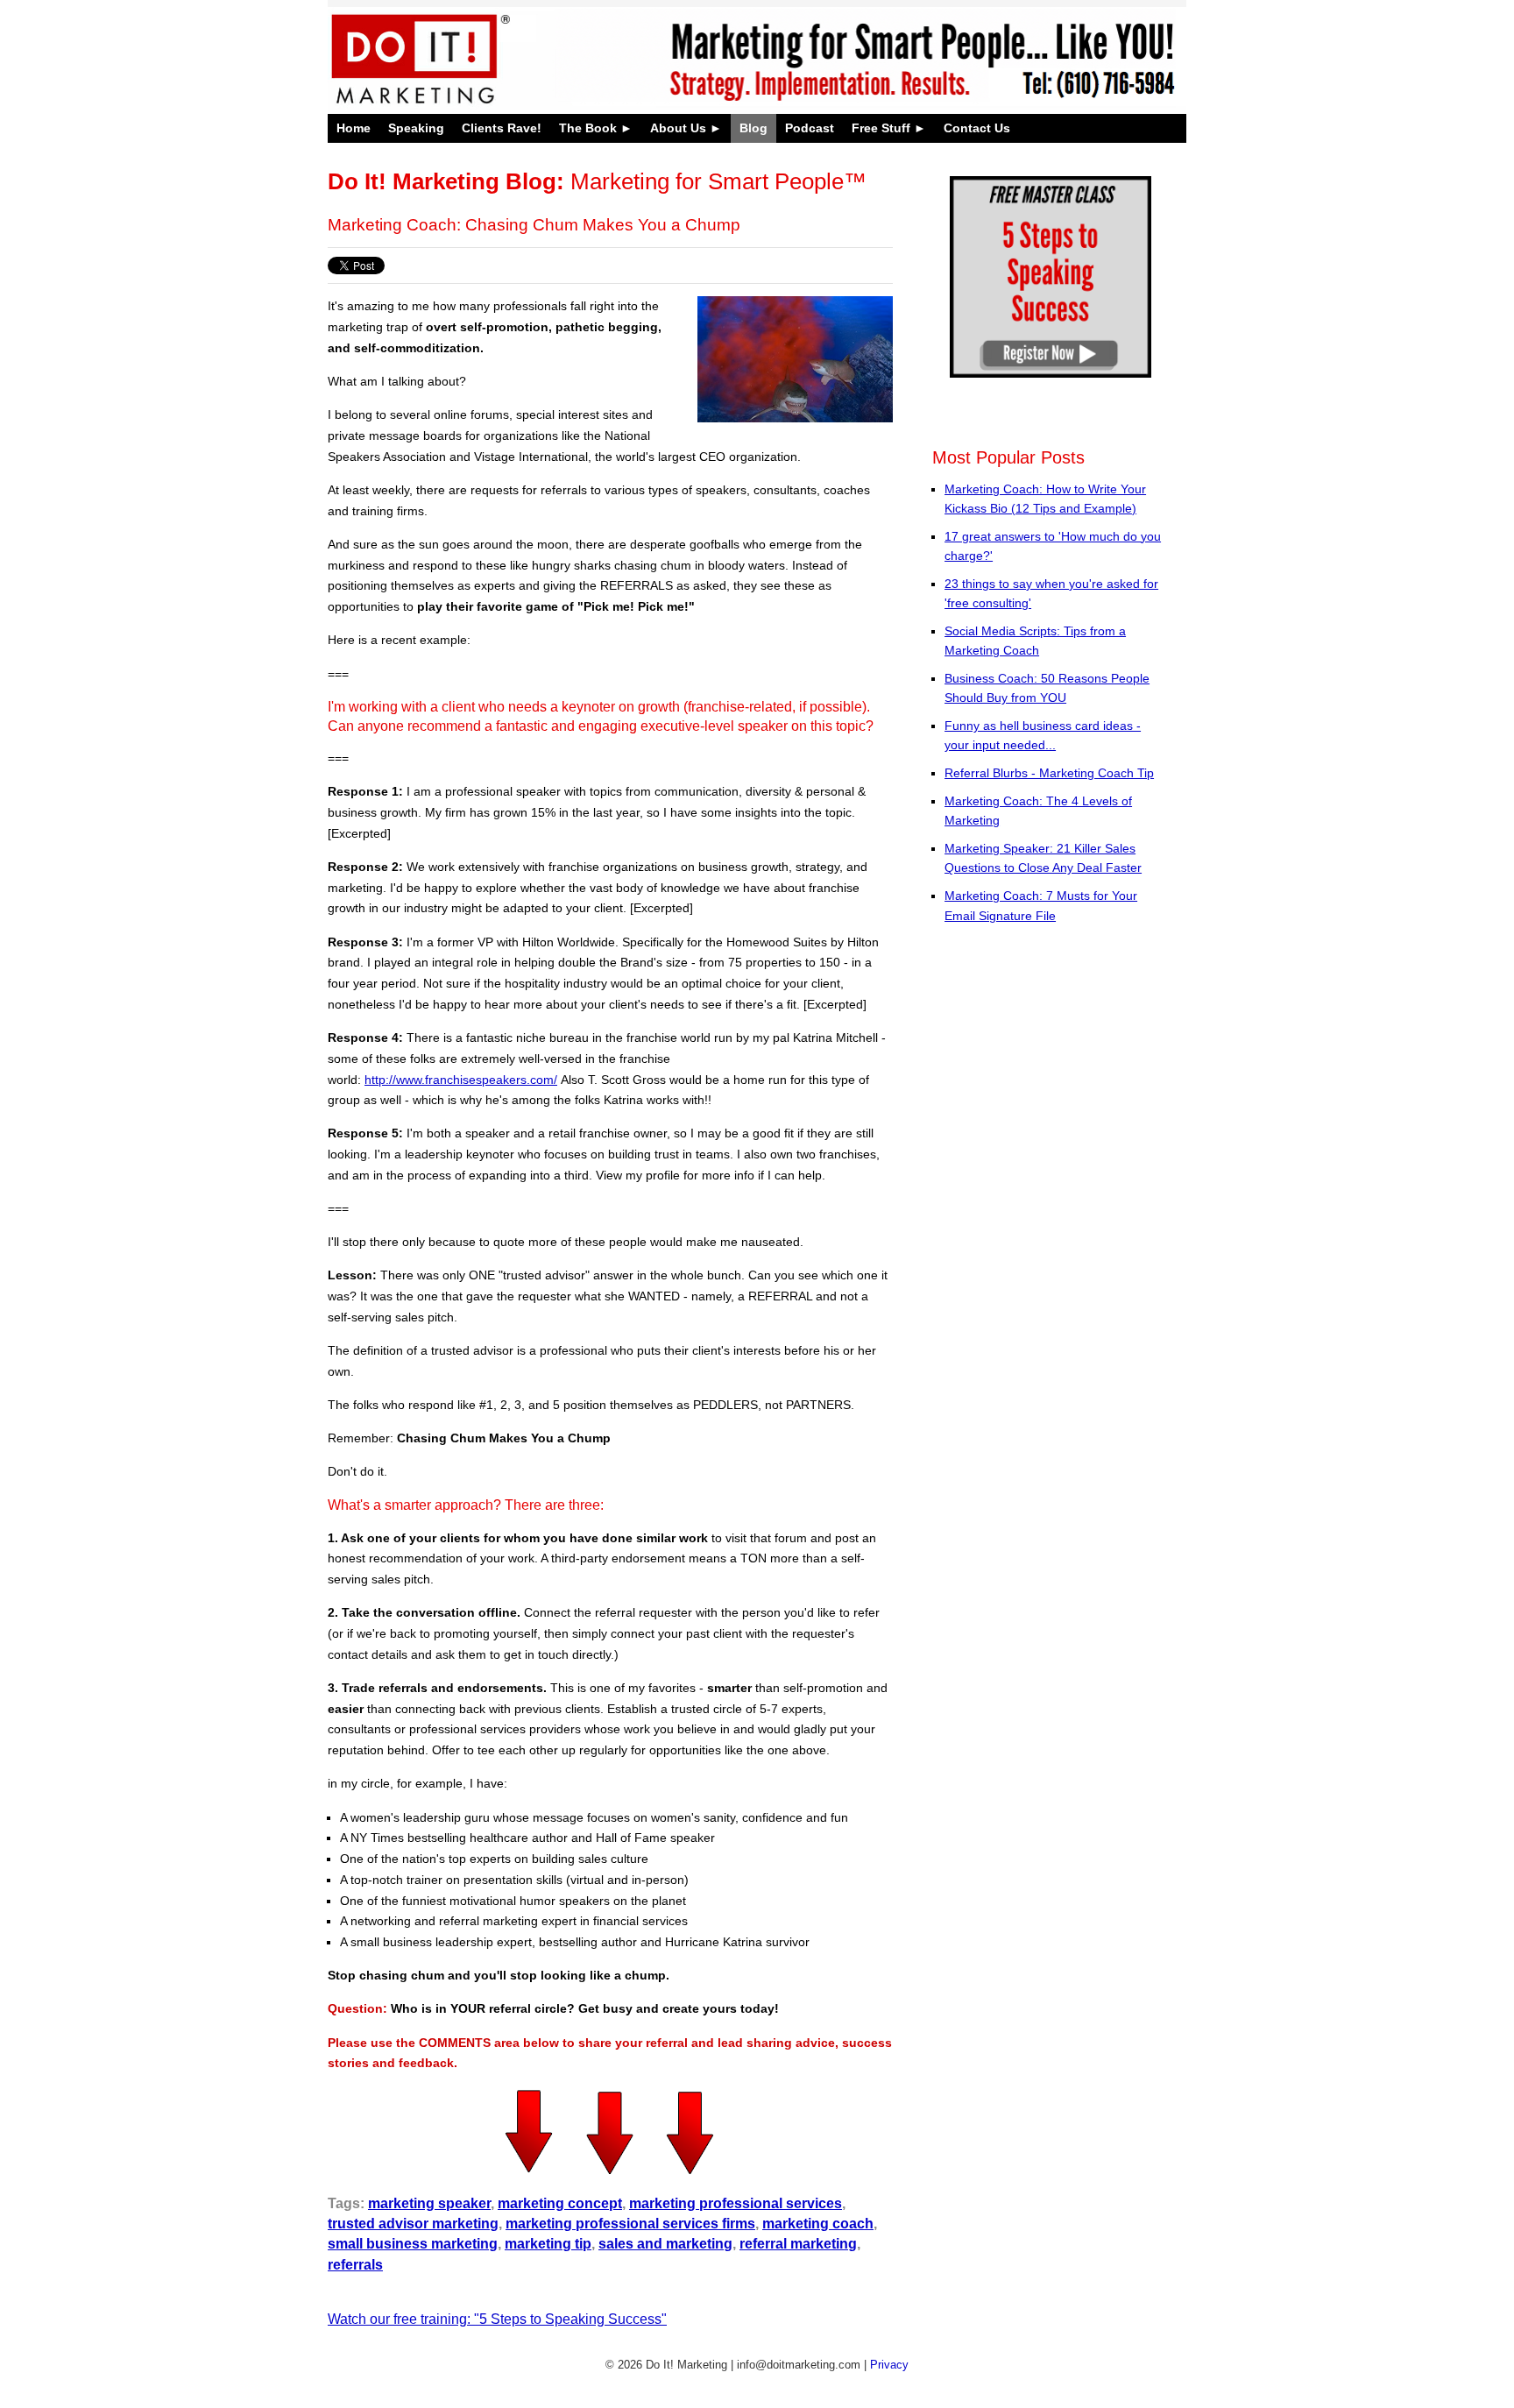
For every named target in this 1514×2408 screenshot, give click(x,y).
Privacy (889, 2365)
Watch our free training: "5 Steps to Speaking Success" (497, 2319)
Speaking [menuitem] (416, 128)
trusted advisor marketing (413, 2224)
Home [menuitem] (354, 128)
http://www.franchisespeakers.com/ (461, 1080)
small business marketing (413, 2244)
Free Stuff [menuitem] (881, 128)
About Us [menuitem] (678, 128)
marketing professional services (736, 2203)
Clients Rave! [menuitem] (502, 128)
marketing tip (548, 2244)
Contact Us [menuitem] (977, 128)
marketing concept (560, 2203)
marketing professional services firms (630, 2224)
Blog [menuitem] (753, 128)
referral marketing (798, 2244)
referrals (355, 2265)
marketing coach (818, 2224)
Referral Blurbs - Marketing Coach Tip (1049, 773)
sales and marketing (665, 2244)
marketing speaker (429, 2203)
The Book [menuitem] (588, 128)
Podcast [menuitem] (810, 128)
